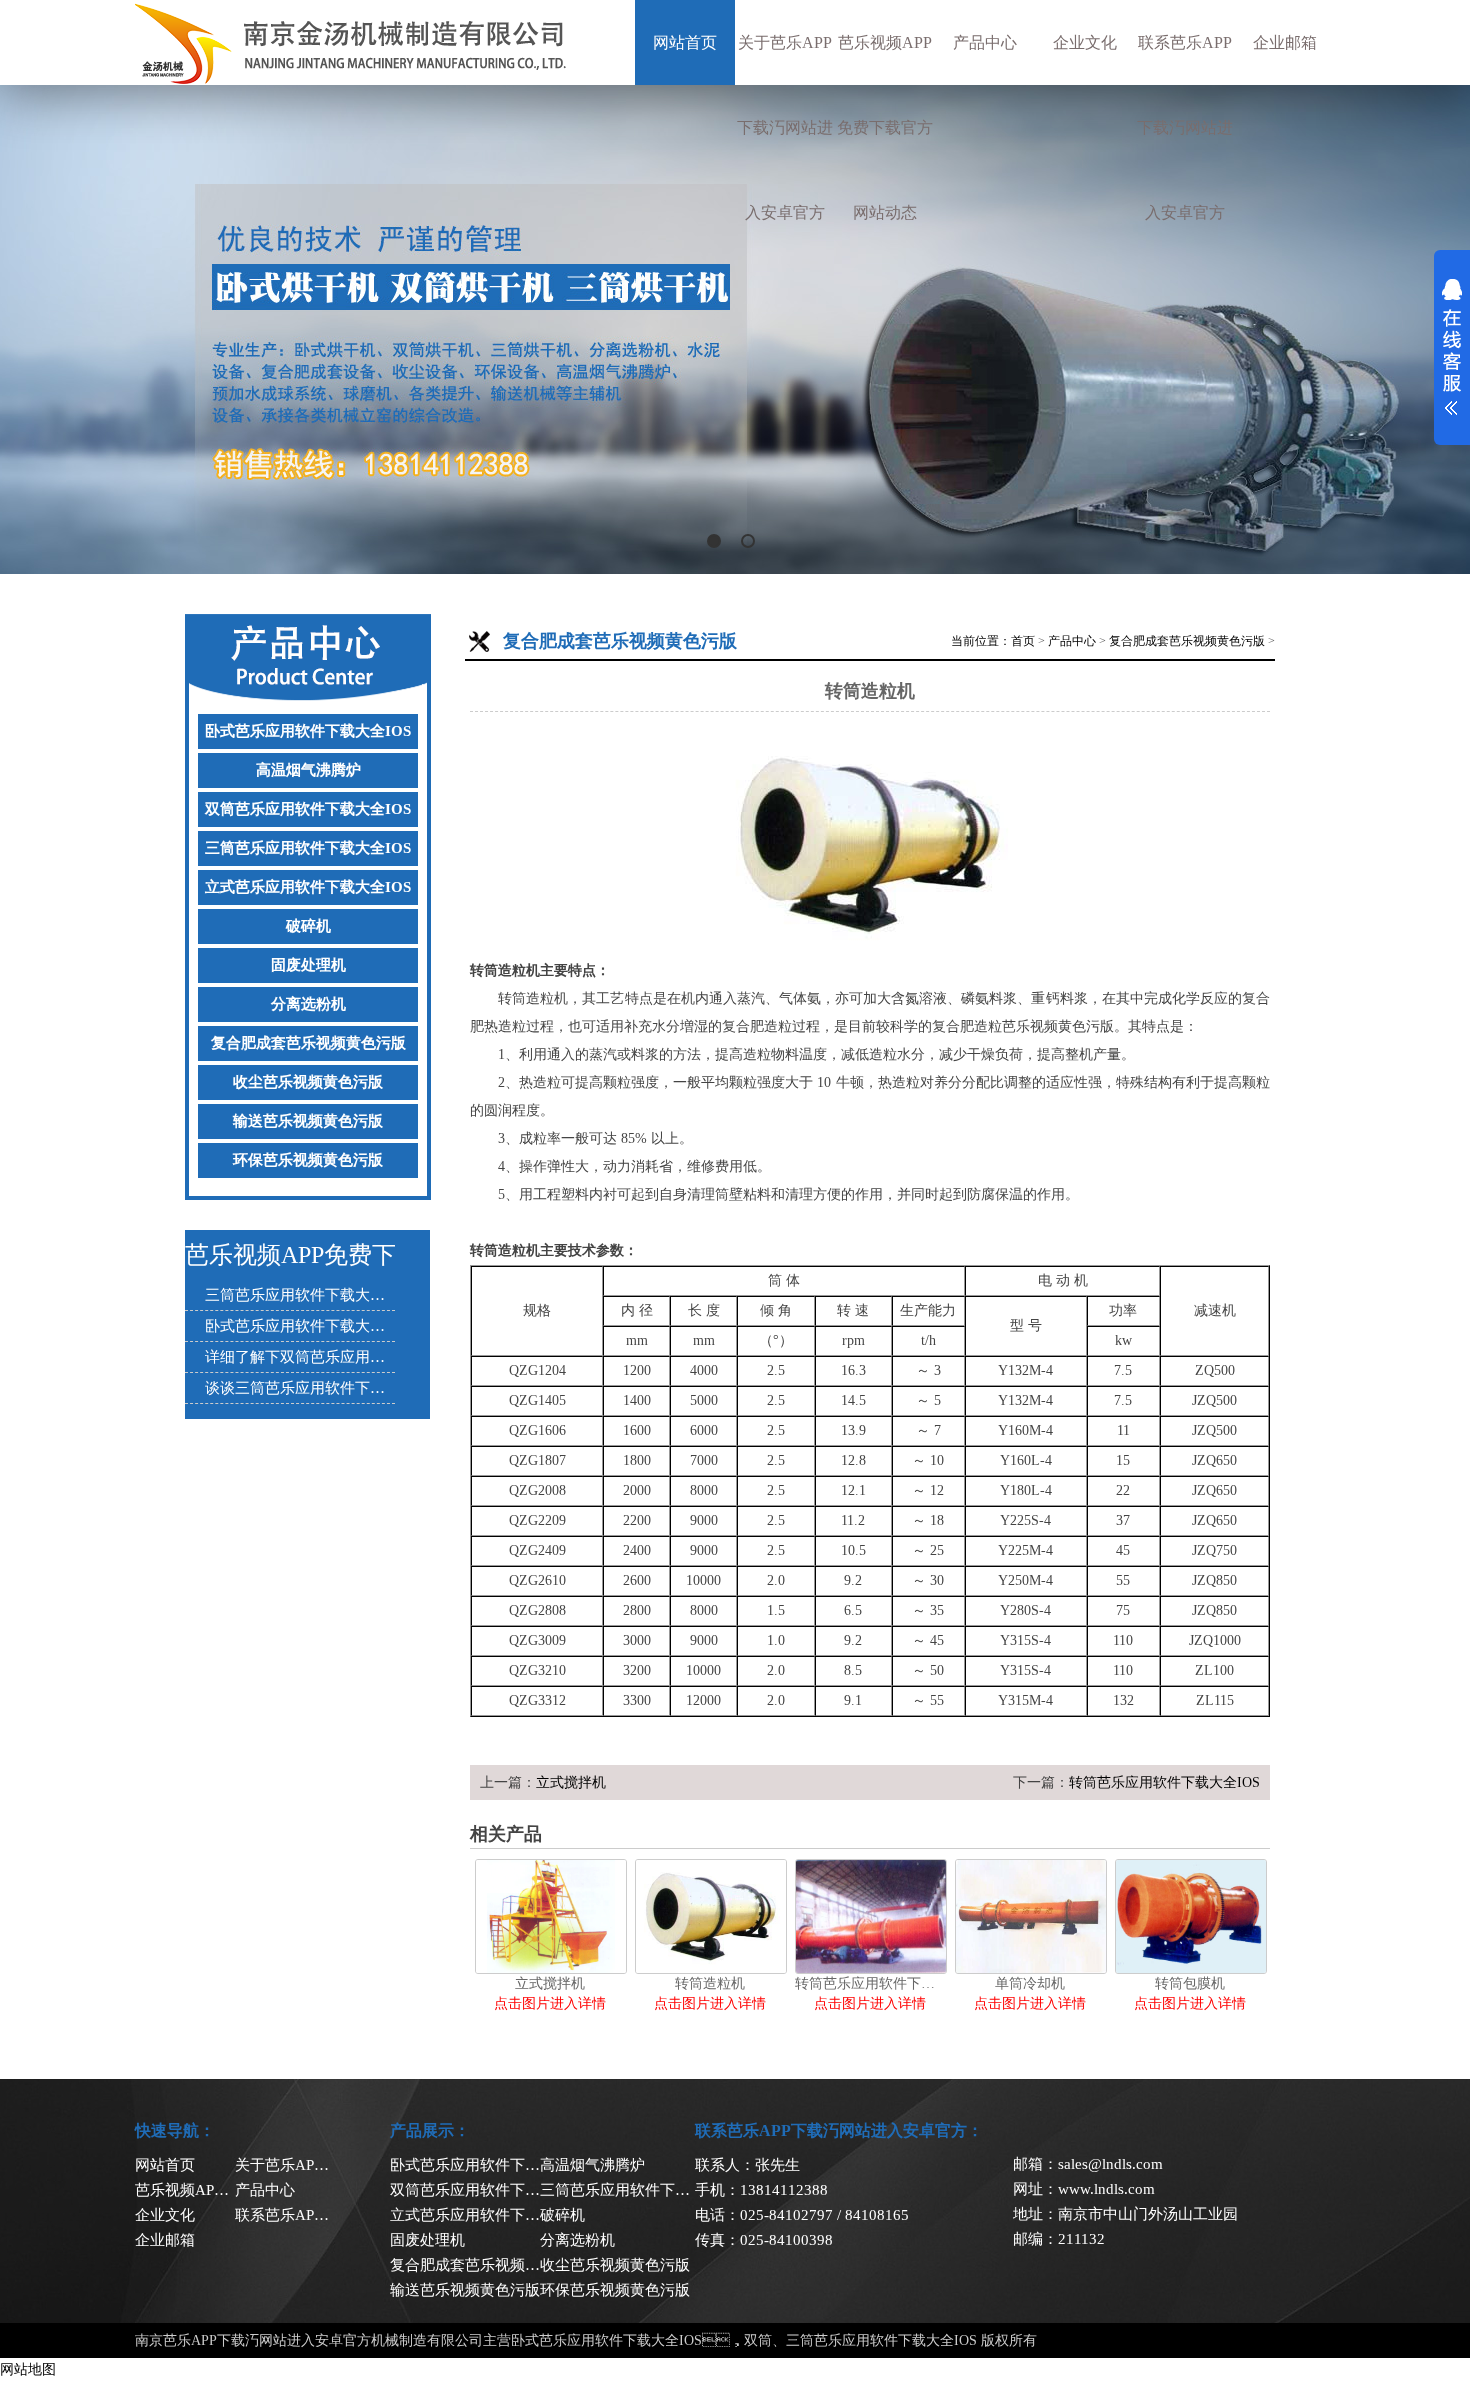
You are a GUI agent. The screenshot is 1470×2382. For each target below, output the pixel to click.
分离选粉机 (308, 1004)
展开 (1452, 347)
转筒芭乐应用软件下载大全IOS (1164, 1782)
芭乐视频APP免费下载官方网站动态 (885, 127)
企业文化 (1085, 42)
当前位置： (981, 641)
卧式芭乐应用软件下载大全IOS (308, 731)
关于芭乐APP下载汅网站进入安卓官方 (785, 127)
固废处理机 (308, 965)
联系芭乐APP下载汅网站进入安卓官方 (1185, 127)
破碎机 (308, 926)
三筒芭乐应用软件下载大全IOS (308, 848)
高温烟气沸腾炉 (308, 770)
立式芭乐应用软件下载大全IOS (308, 887)
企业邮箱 (1285, 42)
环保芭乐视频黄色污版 (308, 1160)
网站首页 (685, 42)
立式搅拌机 (571, 1782)
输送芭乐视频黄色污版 (308, 1121)
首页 (1023, 641)
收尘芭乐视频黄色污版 (308, 1082)
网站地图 (28, 2369)
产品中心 (985, 42)
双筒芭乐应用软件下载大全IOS (308, 809)
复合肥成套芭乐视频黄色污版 (308, 1043)
